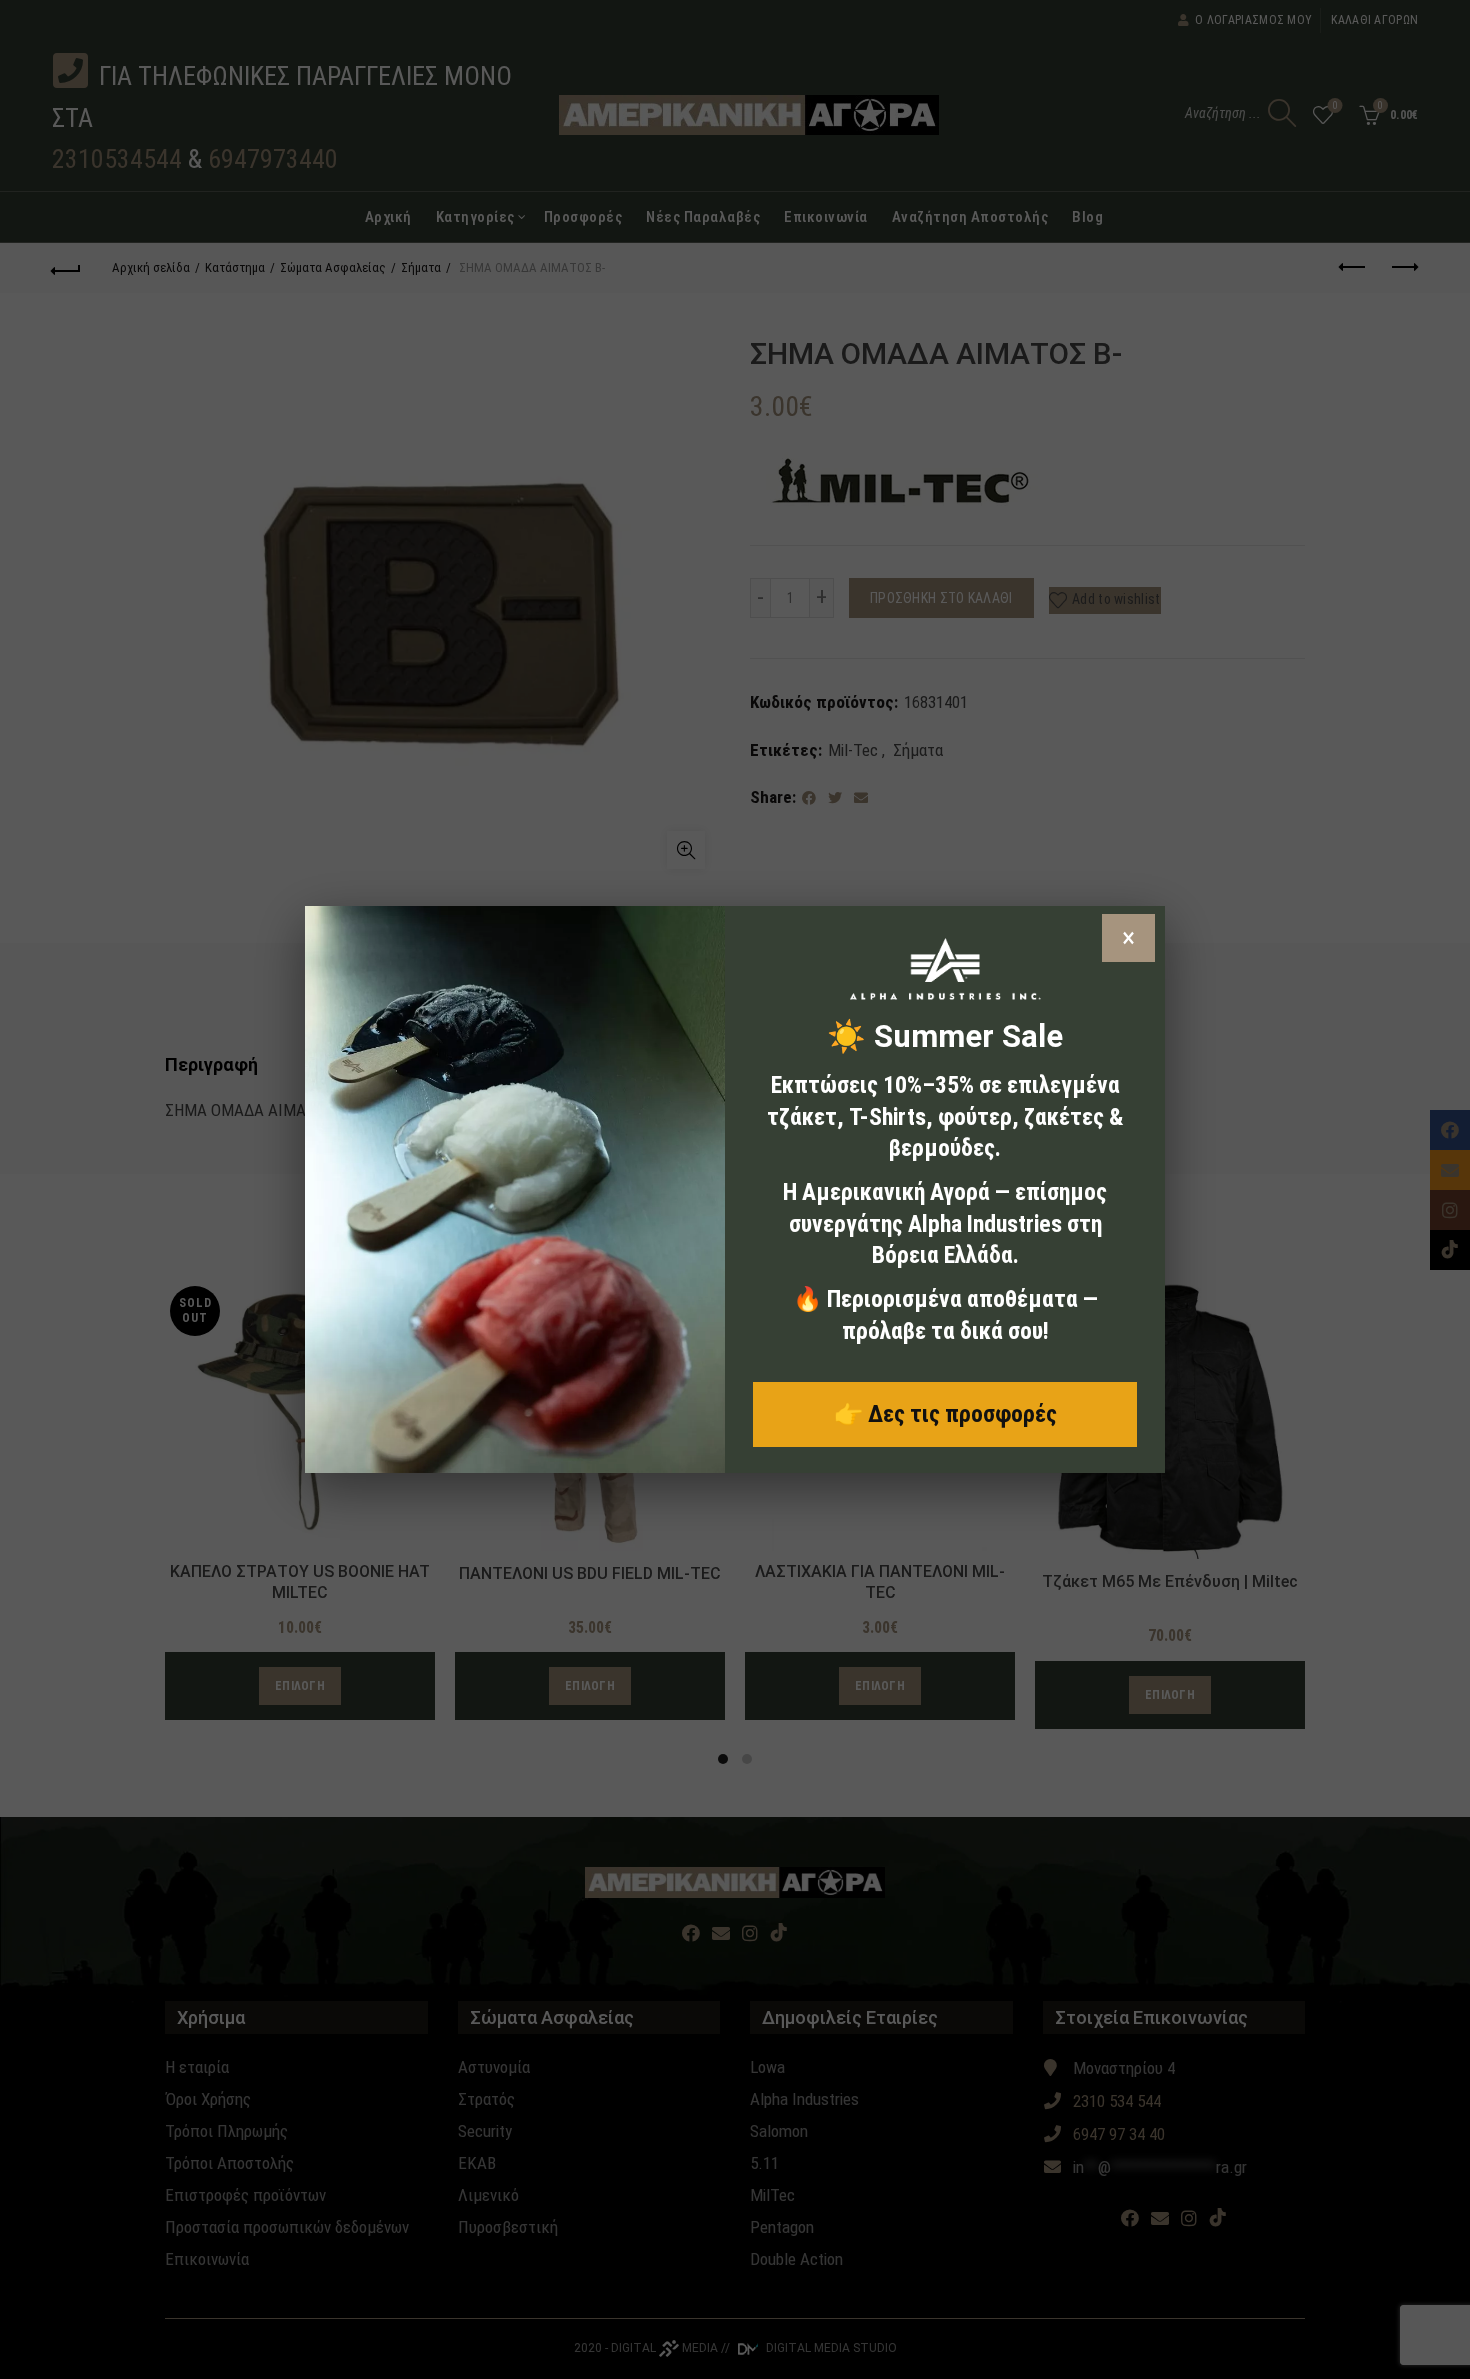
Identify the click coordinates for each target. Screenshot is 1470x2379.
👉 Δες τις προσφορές (945, 1414)
